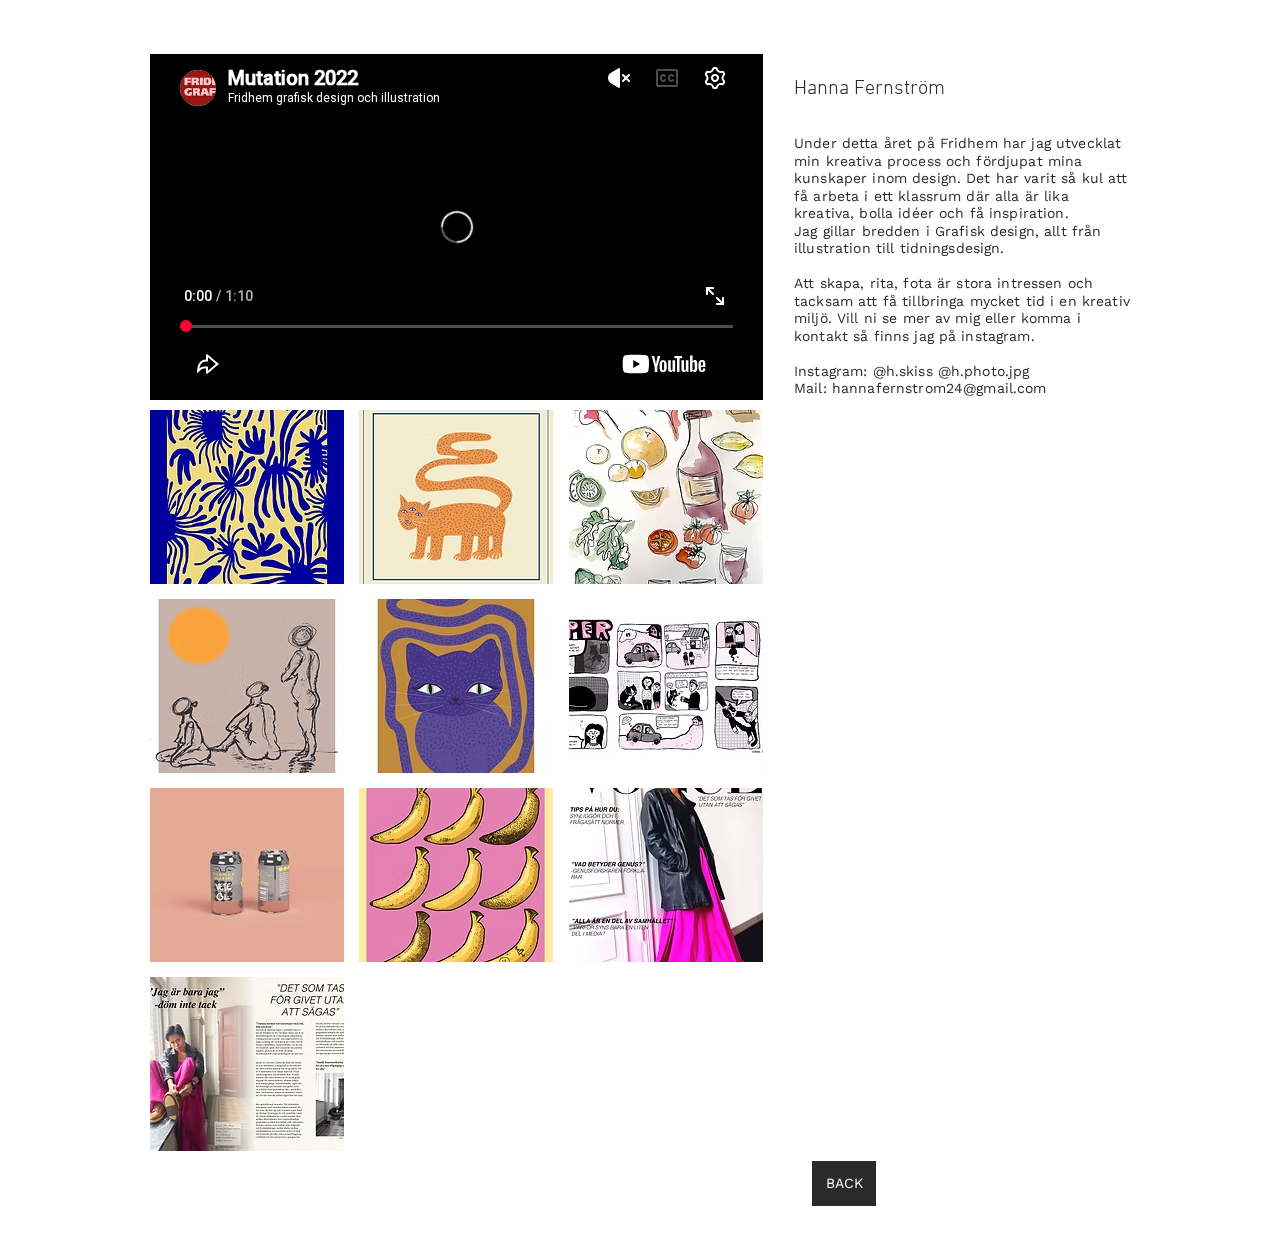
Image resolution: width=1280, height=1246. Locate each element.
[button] (247, 497)
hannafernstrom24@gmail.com (939, 388)
